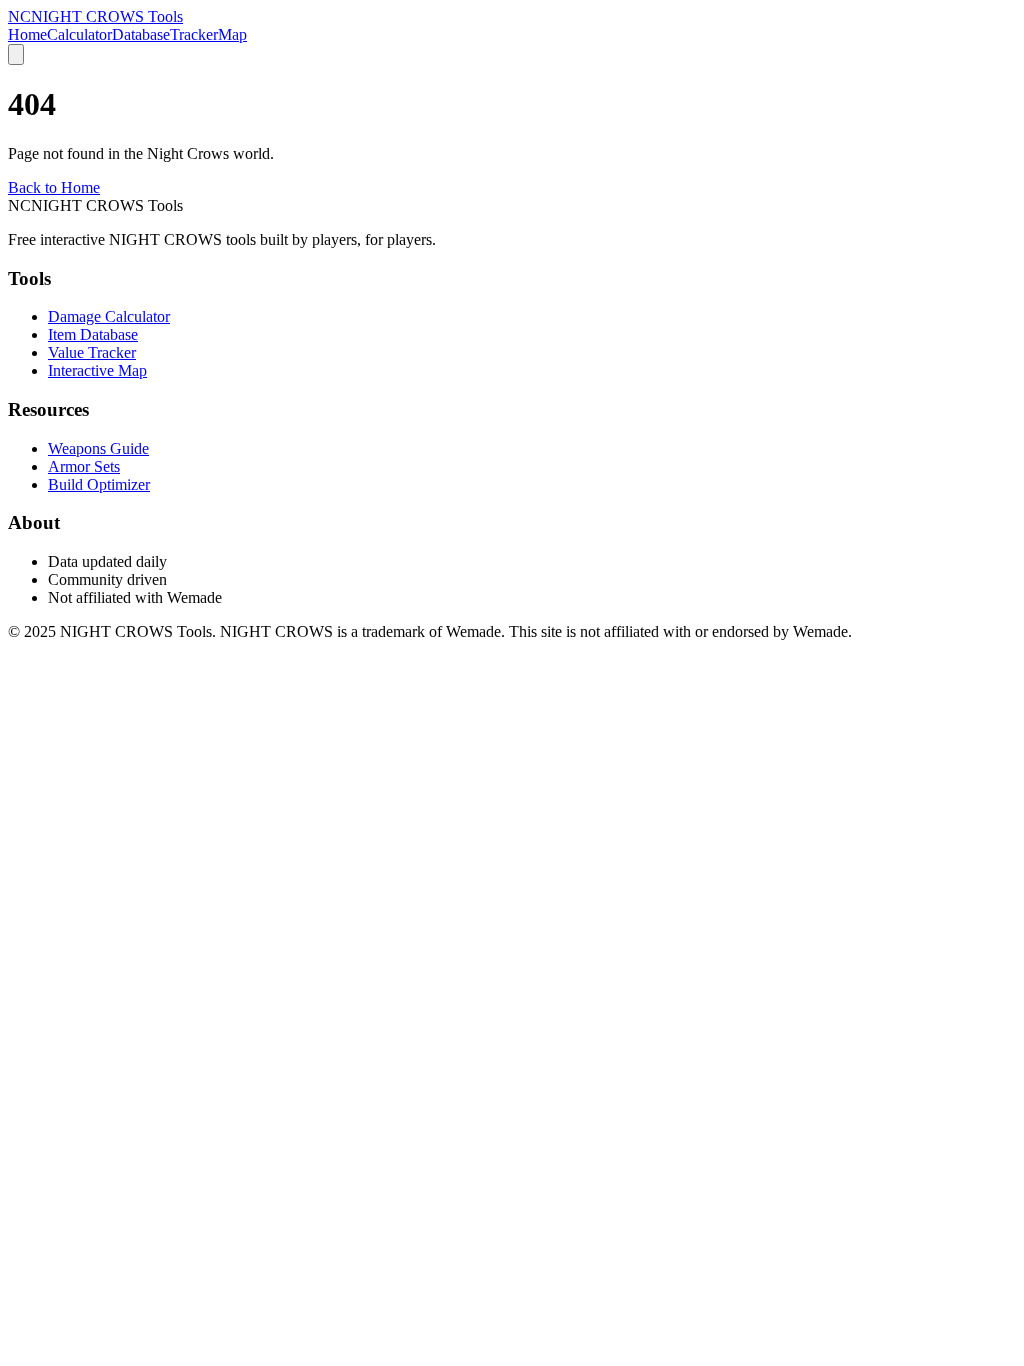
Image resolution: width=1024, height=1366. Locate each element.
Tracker (194, 34)
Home (27, 34)
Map (232, 34)
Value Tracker (92, 352)
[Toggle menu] (16, 54)
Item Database (93, 334)
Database (141, 34)
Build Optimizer (99, 484)
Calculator (79, 34)
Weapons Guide (98, 448)
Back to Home (54, 187)
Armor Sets (84, 466)
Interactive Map (97, 370)
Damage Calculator (109, 316)
